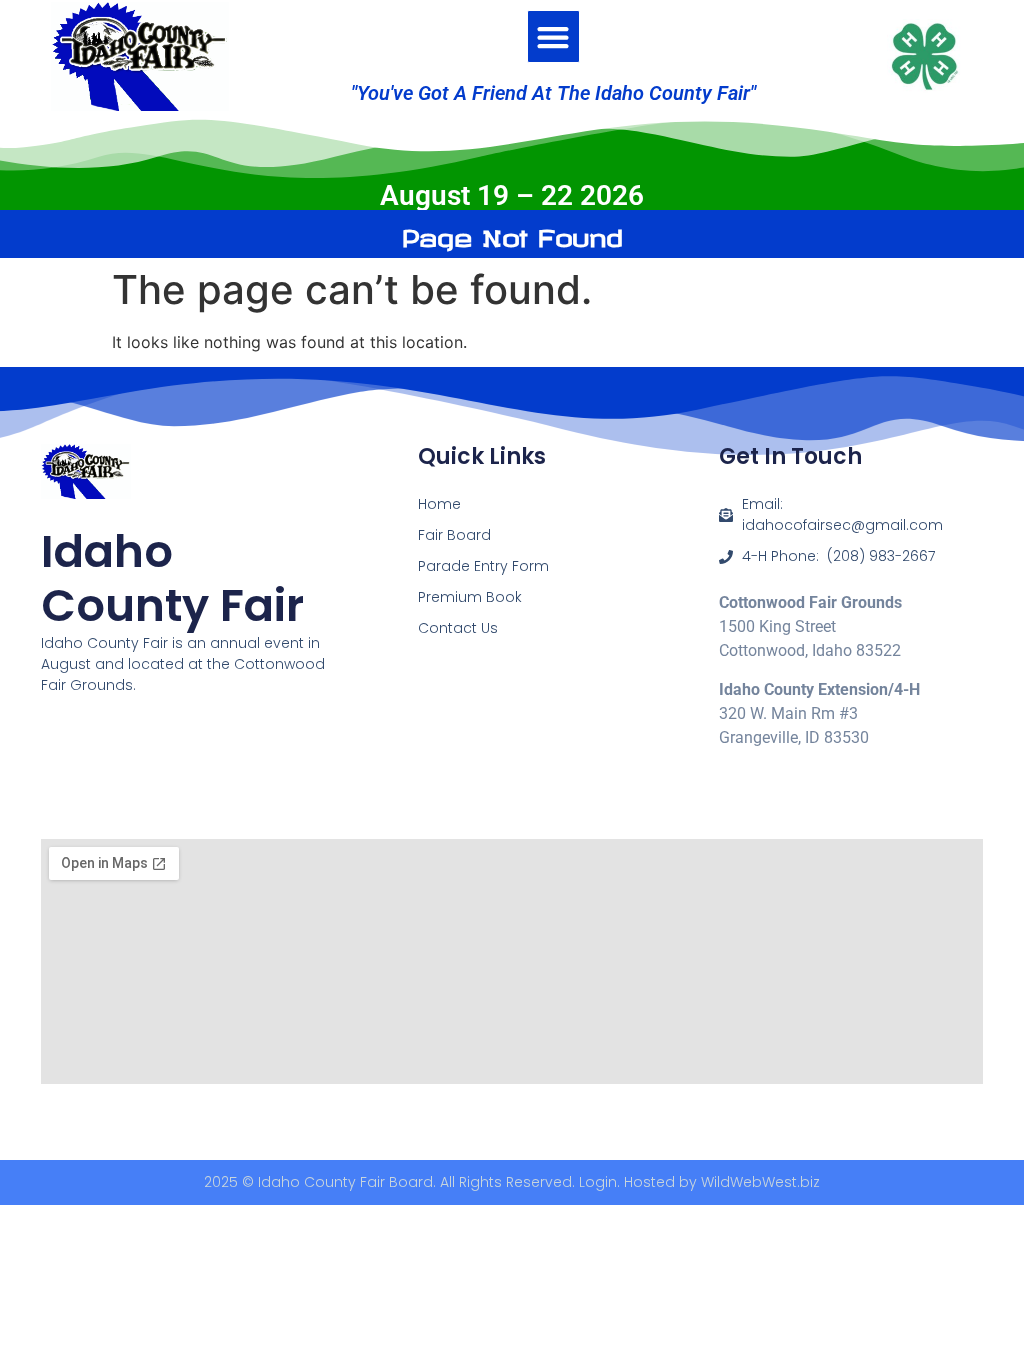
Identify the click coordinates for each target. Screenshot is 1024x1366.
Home (439, 504)
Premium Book (470, 597)
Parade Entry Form (483, 566)
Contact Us (458, 628)
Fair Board (454, 535)
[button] (553, 36)
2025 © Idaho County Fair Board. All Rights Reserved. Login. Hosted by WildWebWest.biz (512, 1182)
